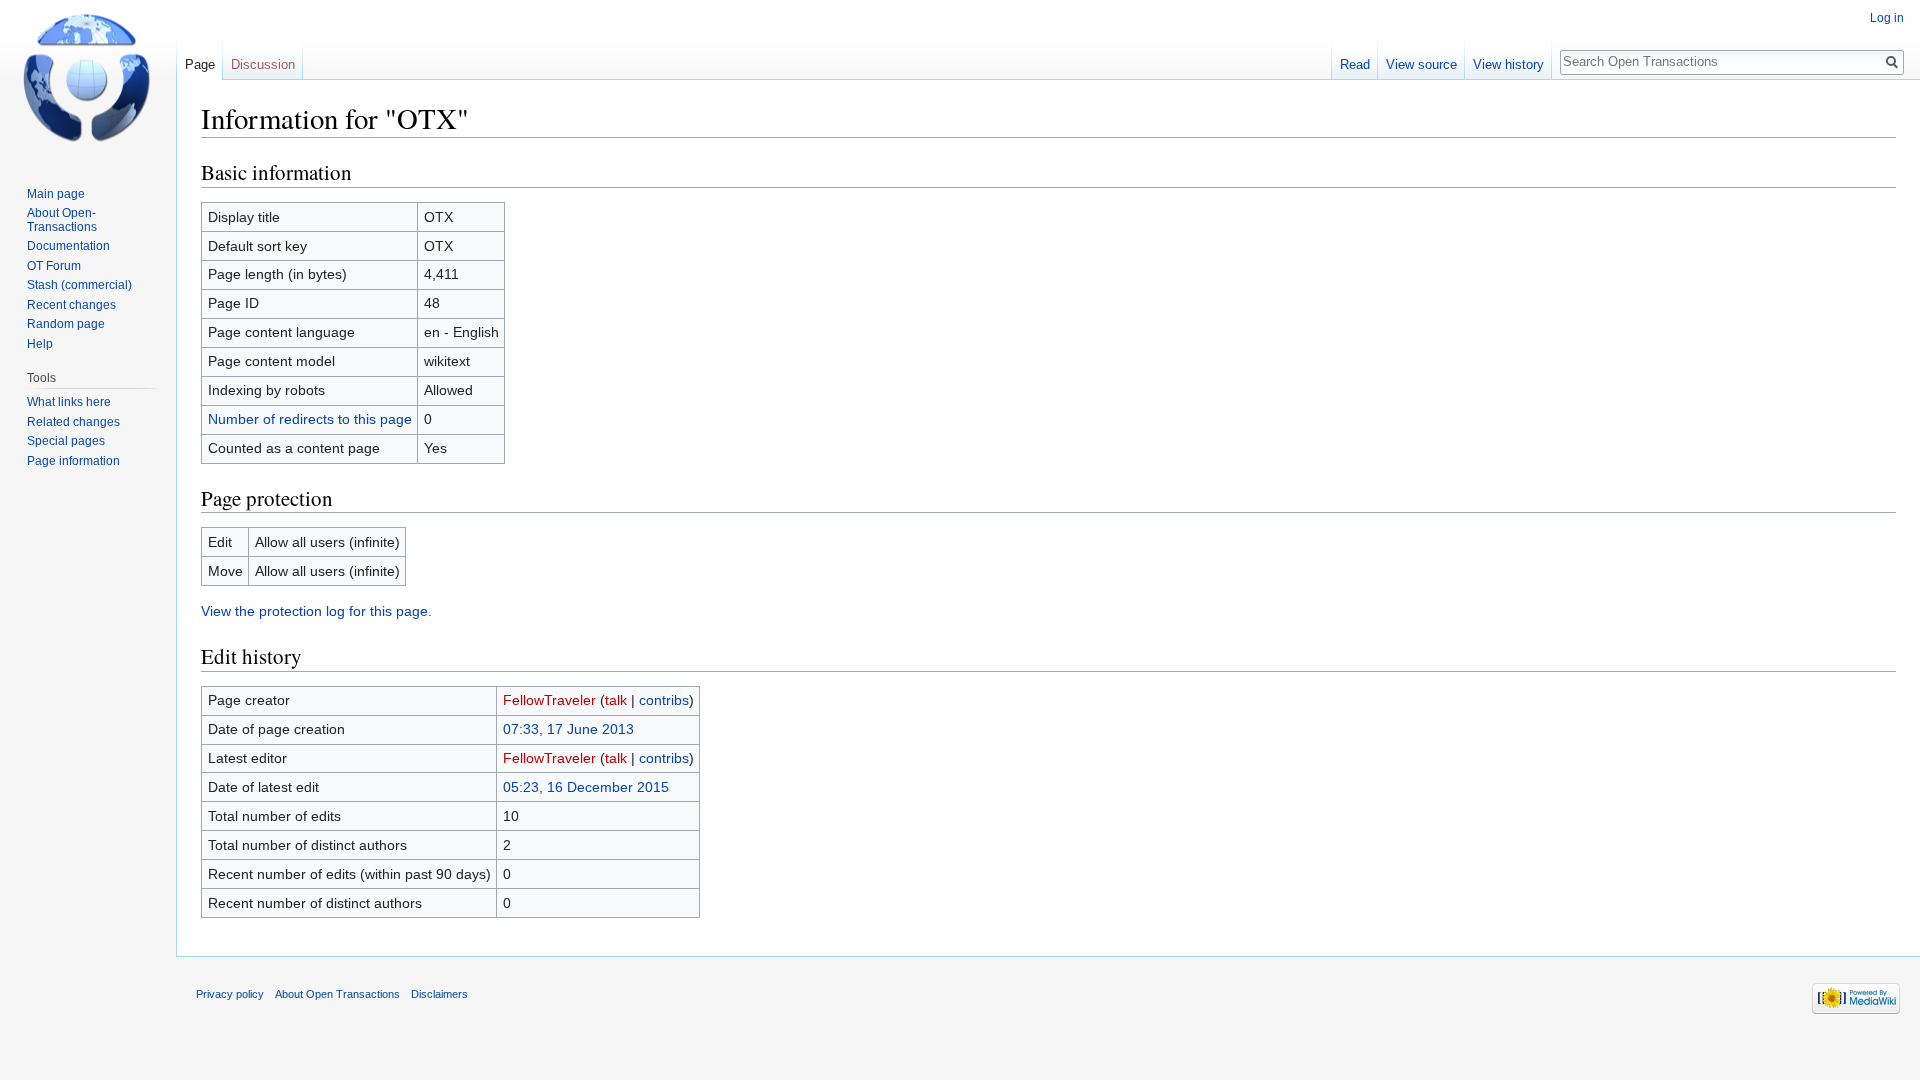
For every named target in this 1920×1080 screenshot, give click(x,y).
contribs (664, 700)
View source (1421, 64)
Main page (56, 194)
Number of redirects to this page (310, 419)
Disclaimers (439, 994)
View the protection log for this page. (316, 611)
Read (1355, 64)
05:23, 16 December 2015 (586, 787)
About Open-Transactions (62, 220)
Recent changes (71, 305)
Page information (73, 461)
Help (40, 344)
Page (200, 64)
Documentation (68, 246)
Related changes (73, 422)
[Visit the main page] (88, 80)
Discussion (263, 64)
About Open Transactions (337, 994)
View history (1508, 64)
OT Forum (54, 266)
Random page (66, 324)
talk (616, 700)
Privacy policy (230, 994)
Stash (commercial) (79, 285)
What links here (69, 402)
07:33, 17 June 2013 (568, 729)
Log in (1887, 18)
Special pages (66, 441)
